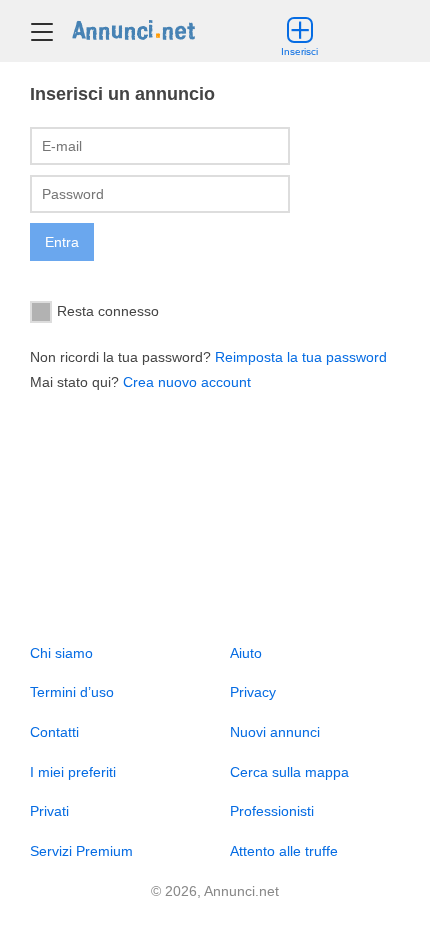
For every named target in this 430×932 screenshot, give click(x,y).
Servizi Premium (81, 851)
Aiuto (246, 653)
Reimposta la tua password (301, 357)
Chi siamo (61, 653)
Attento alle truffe (284, 851)
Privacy (253, 692)
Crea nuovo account (187, 382)
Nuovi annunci (275, 732)
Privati (49, 811)
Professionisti (272, 811)
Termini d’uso (72, 692)
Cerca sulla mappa (289, 772)
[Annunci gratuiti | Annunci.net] (133, 29)
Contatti (54, 732)
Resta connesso (108, 310)
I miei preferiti (73, 772)
